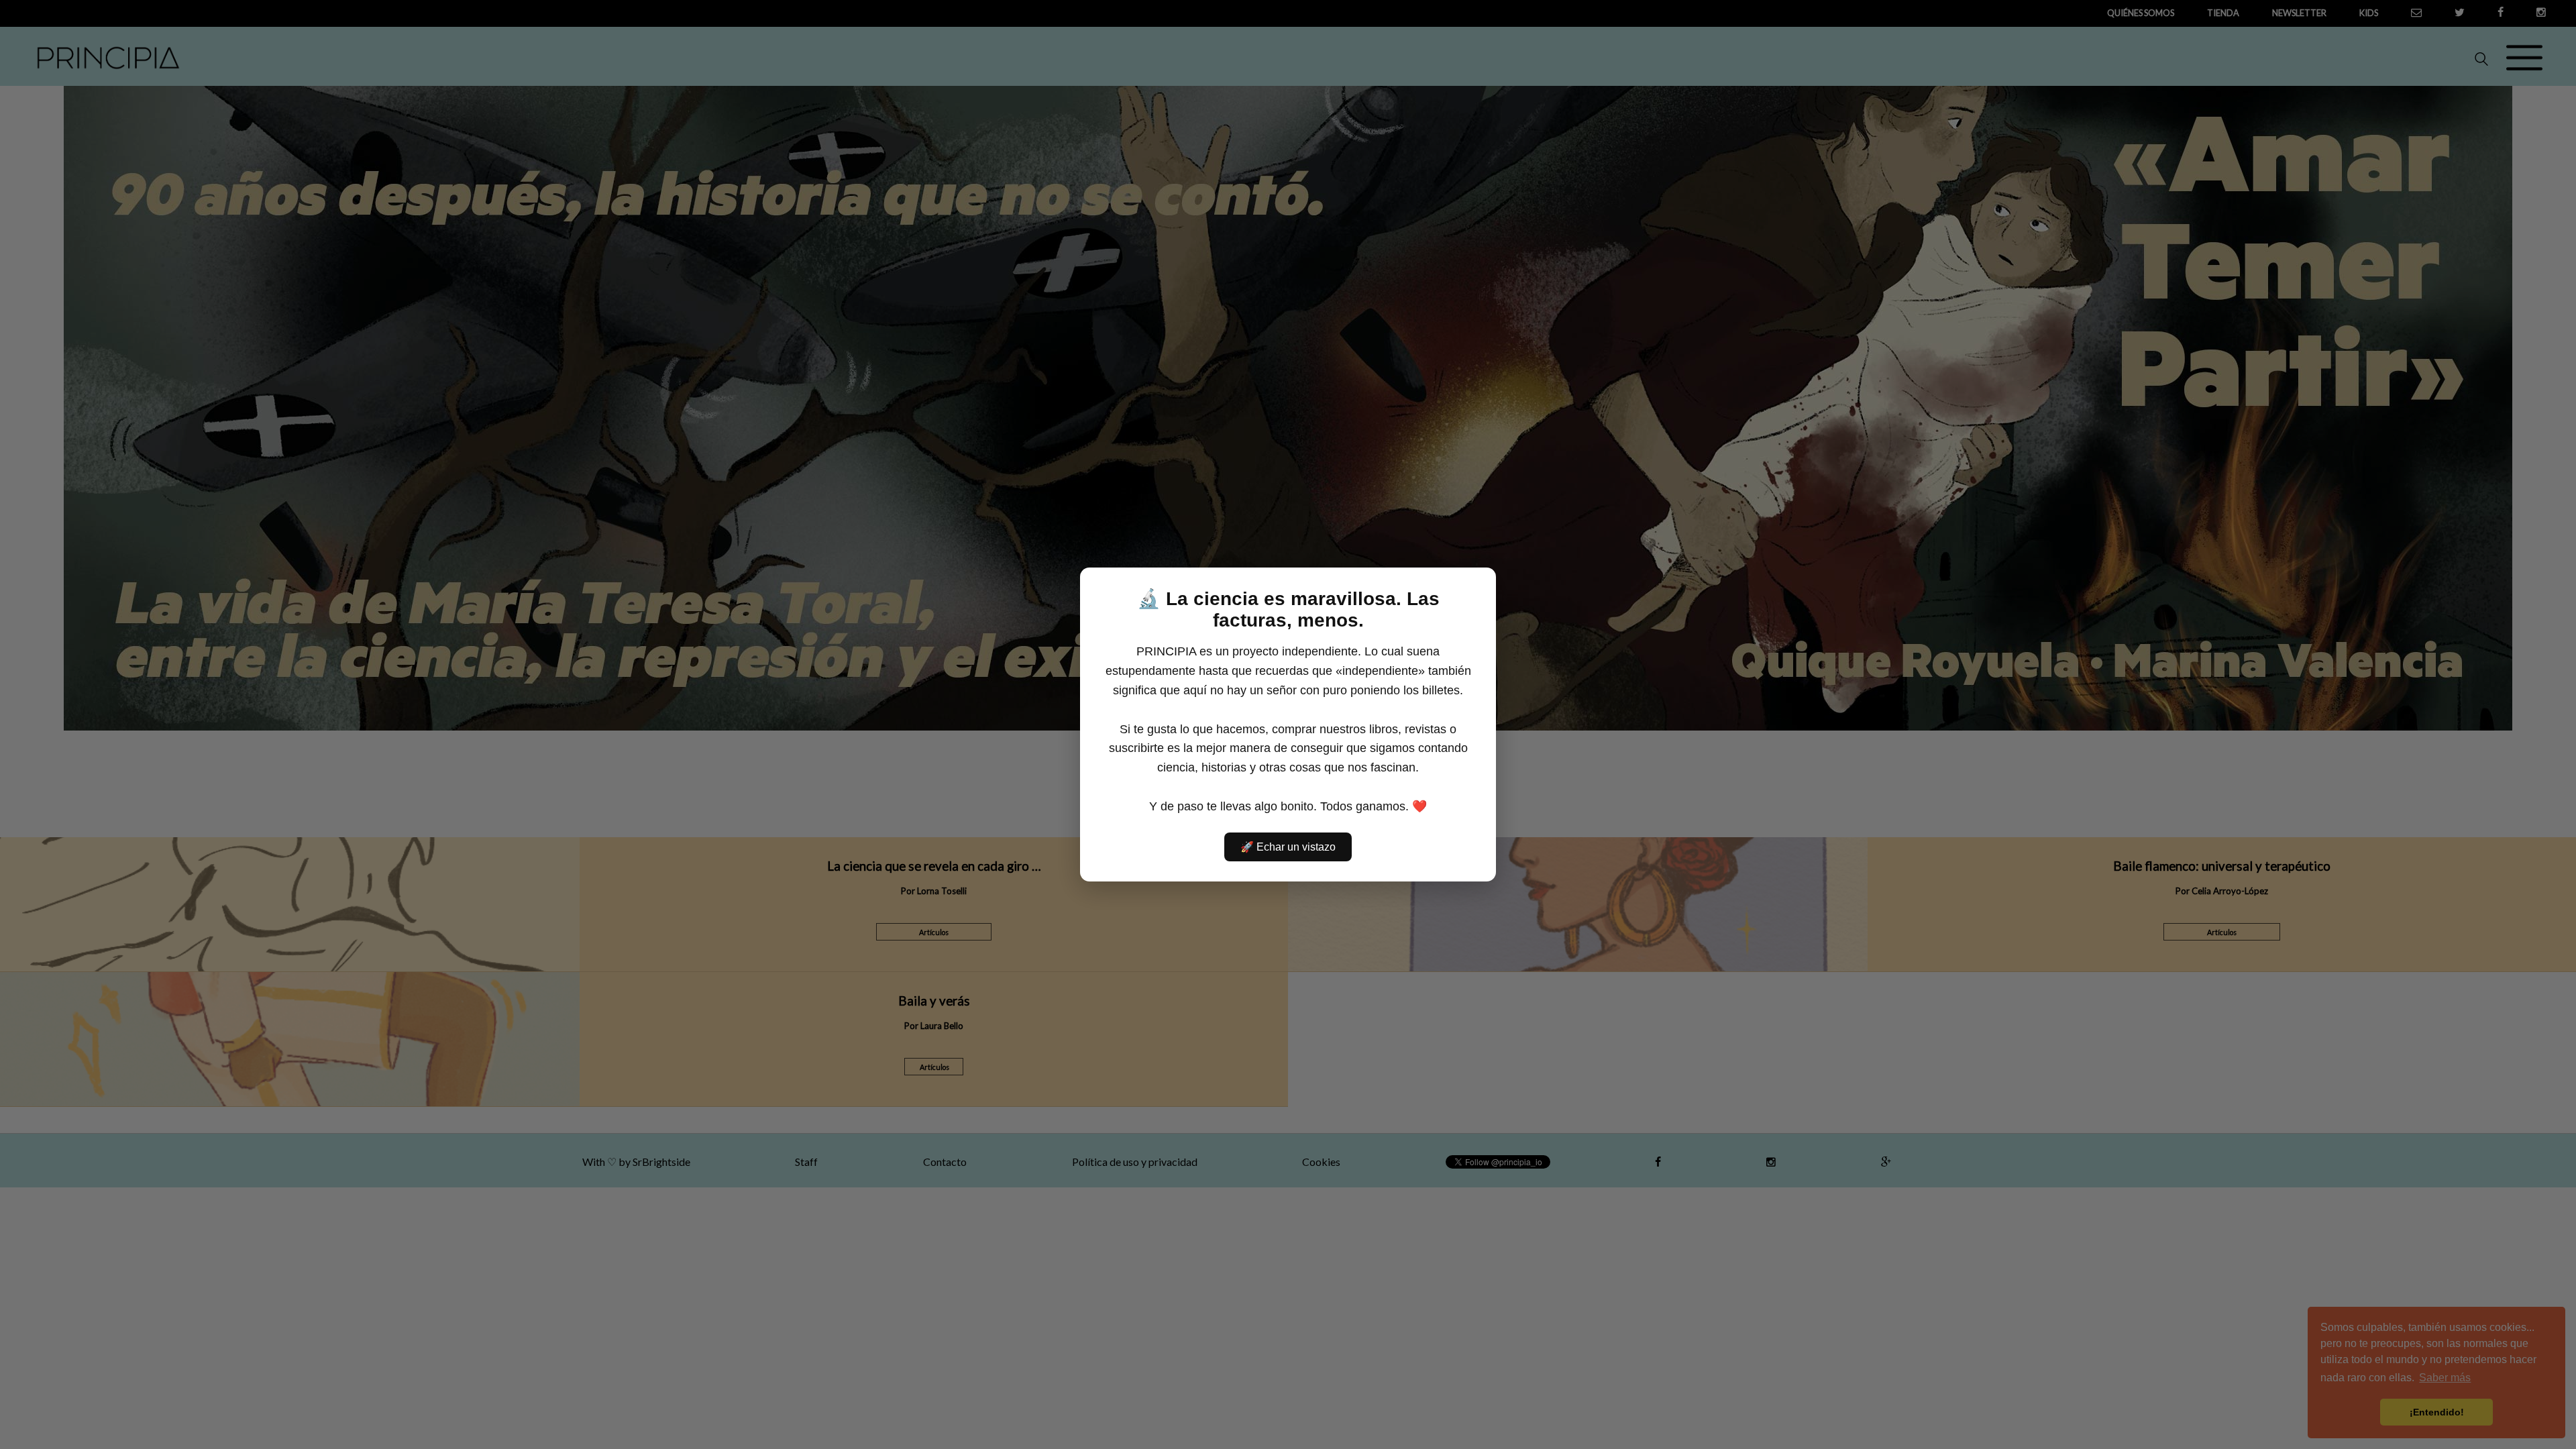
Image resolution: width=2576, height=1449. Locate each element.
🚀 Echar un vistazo (1288, 847)
